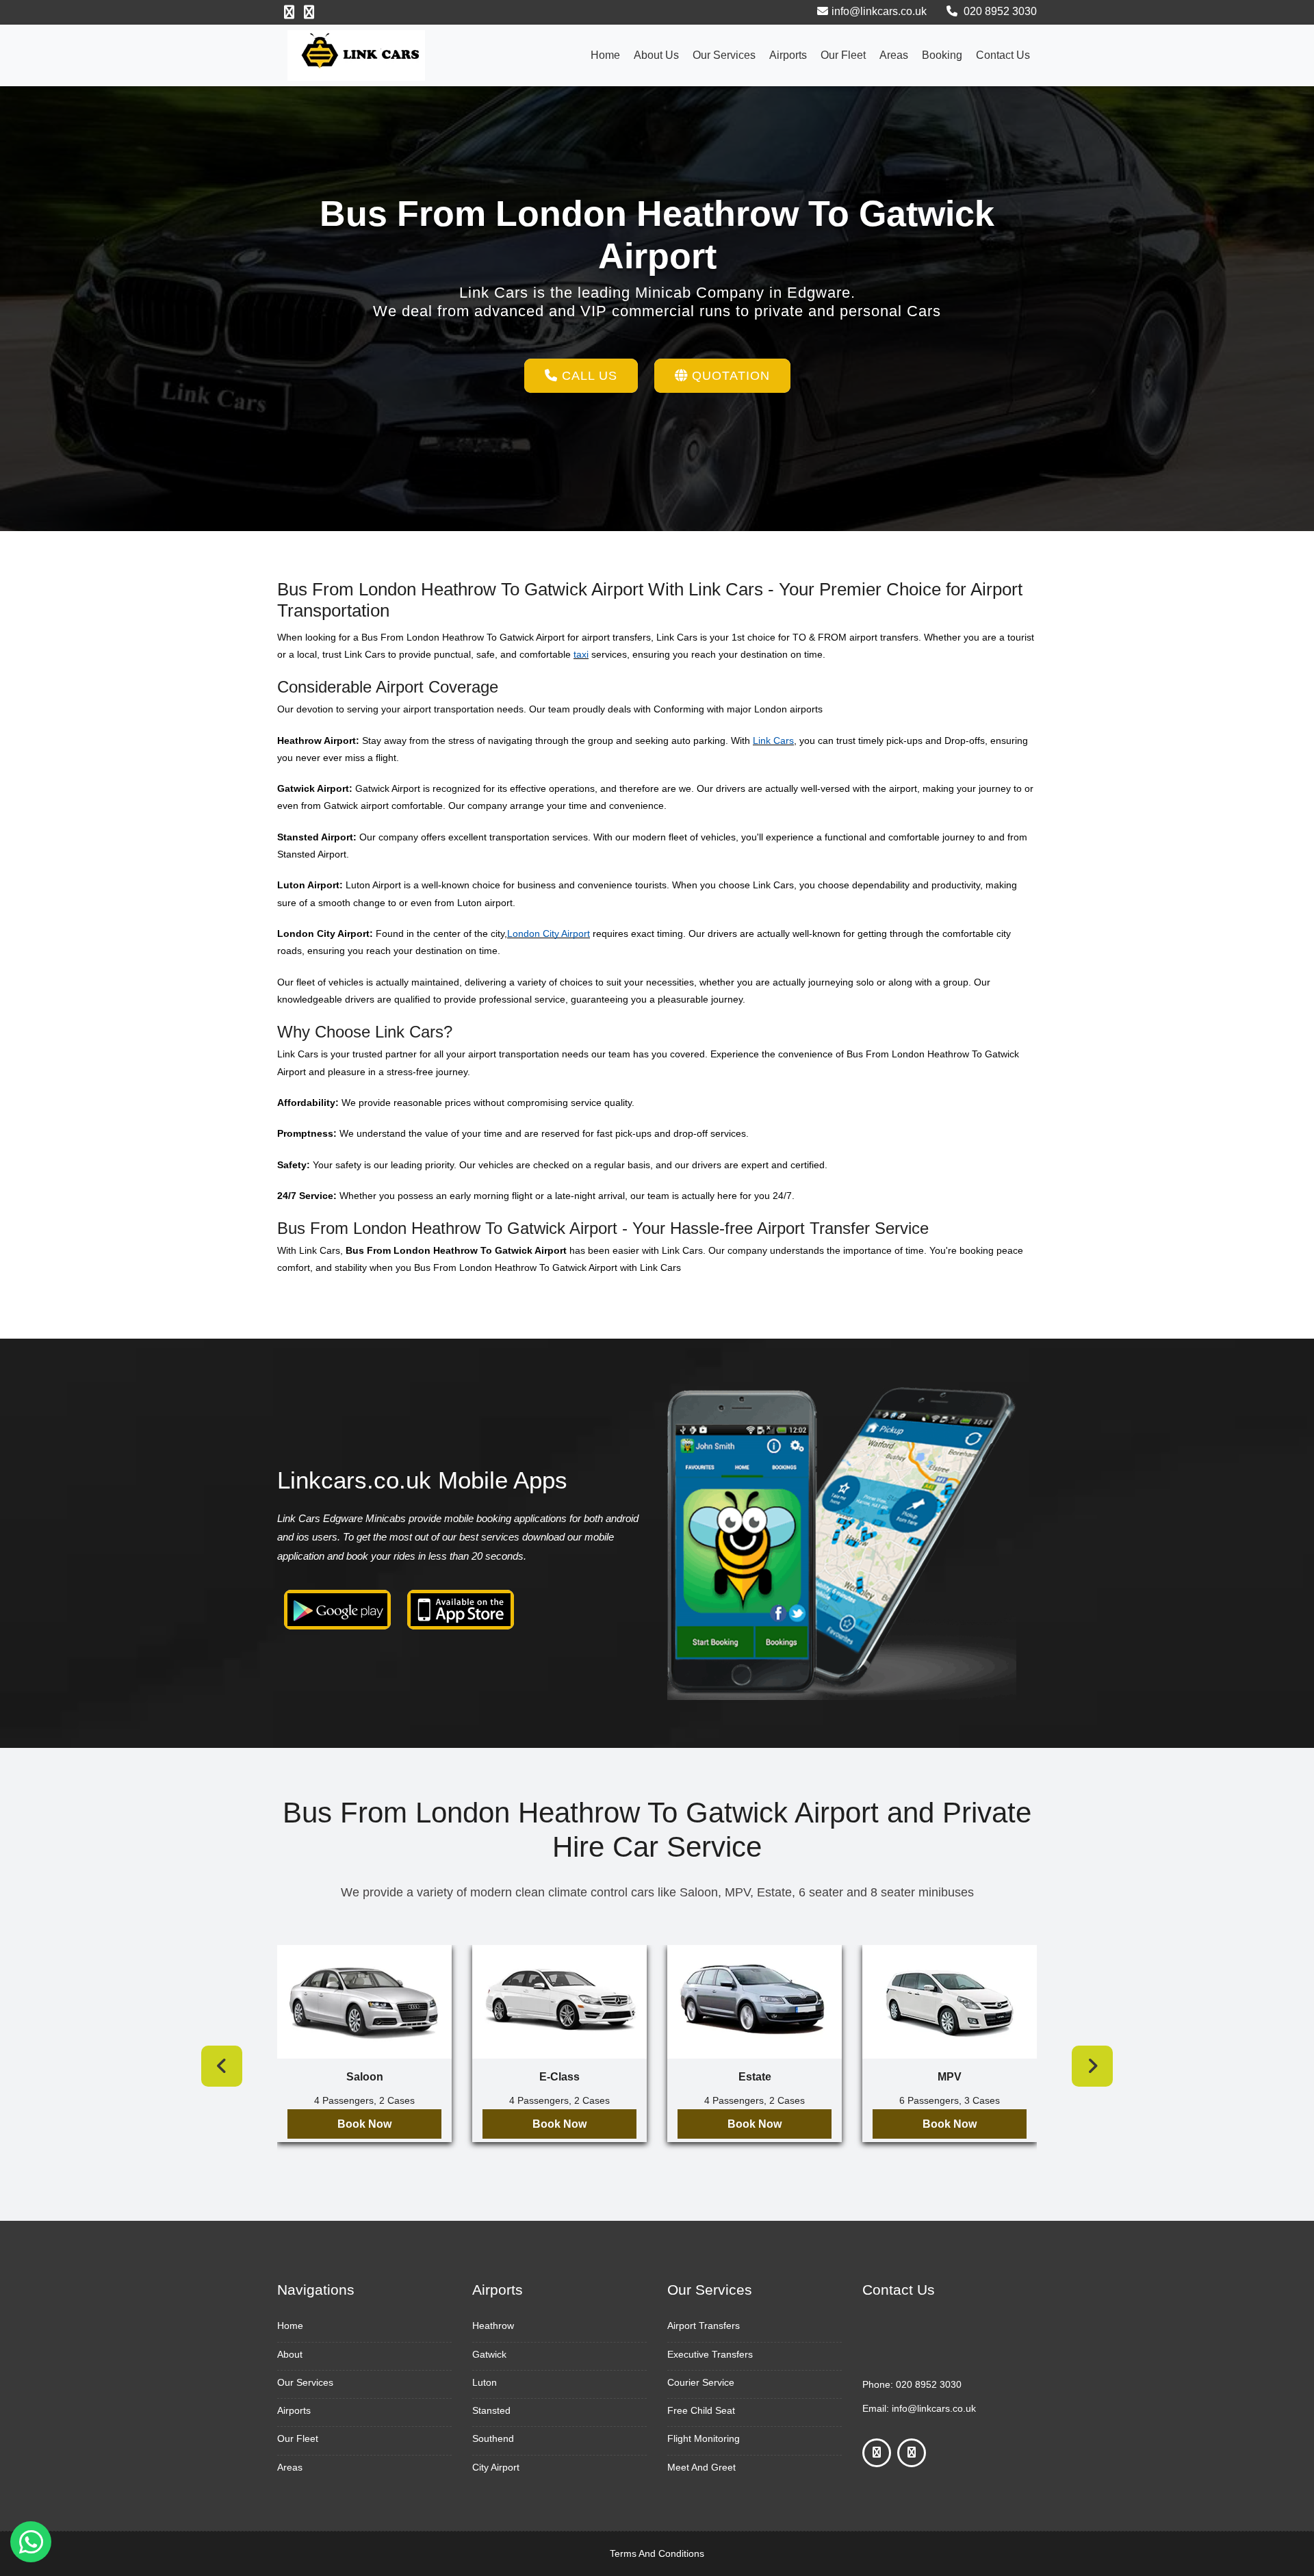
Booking (942, 55)
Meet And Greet (701, 2467)
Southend (493, 2438)
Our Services (724, 55)
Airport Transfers (704, 2326)
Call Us (588, 376)
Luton (485, 2382)
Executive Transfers (710, 2354)
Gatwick (489, 2354)
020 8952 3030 (999, 11)
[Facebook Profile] (289, 12)
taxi (581, 654)
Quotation (729, 376)
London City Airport (549, 933)
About (290, 2354)
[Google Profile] (309, 12)
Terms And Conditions (657, 2553)
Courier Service (701, 2382)
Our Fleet (843, 55)
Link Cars (773, 740)
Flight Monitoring (704, 2438)
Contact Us (1003, 55)
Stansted (491, 2410)
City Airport (496, 2467)
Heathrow (493, 2326)
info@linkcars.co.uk (879, 11)
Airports (788, 55)
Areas (894, 55)
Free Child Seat (701, 2410)
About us (656, 55)
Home (605, 55)
